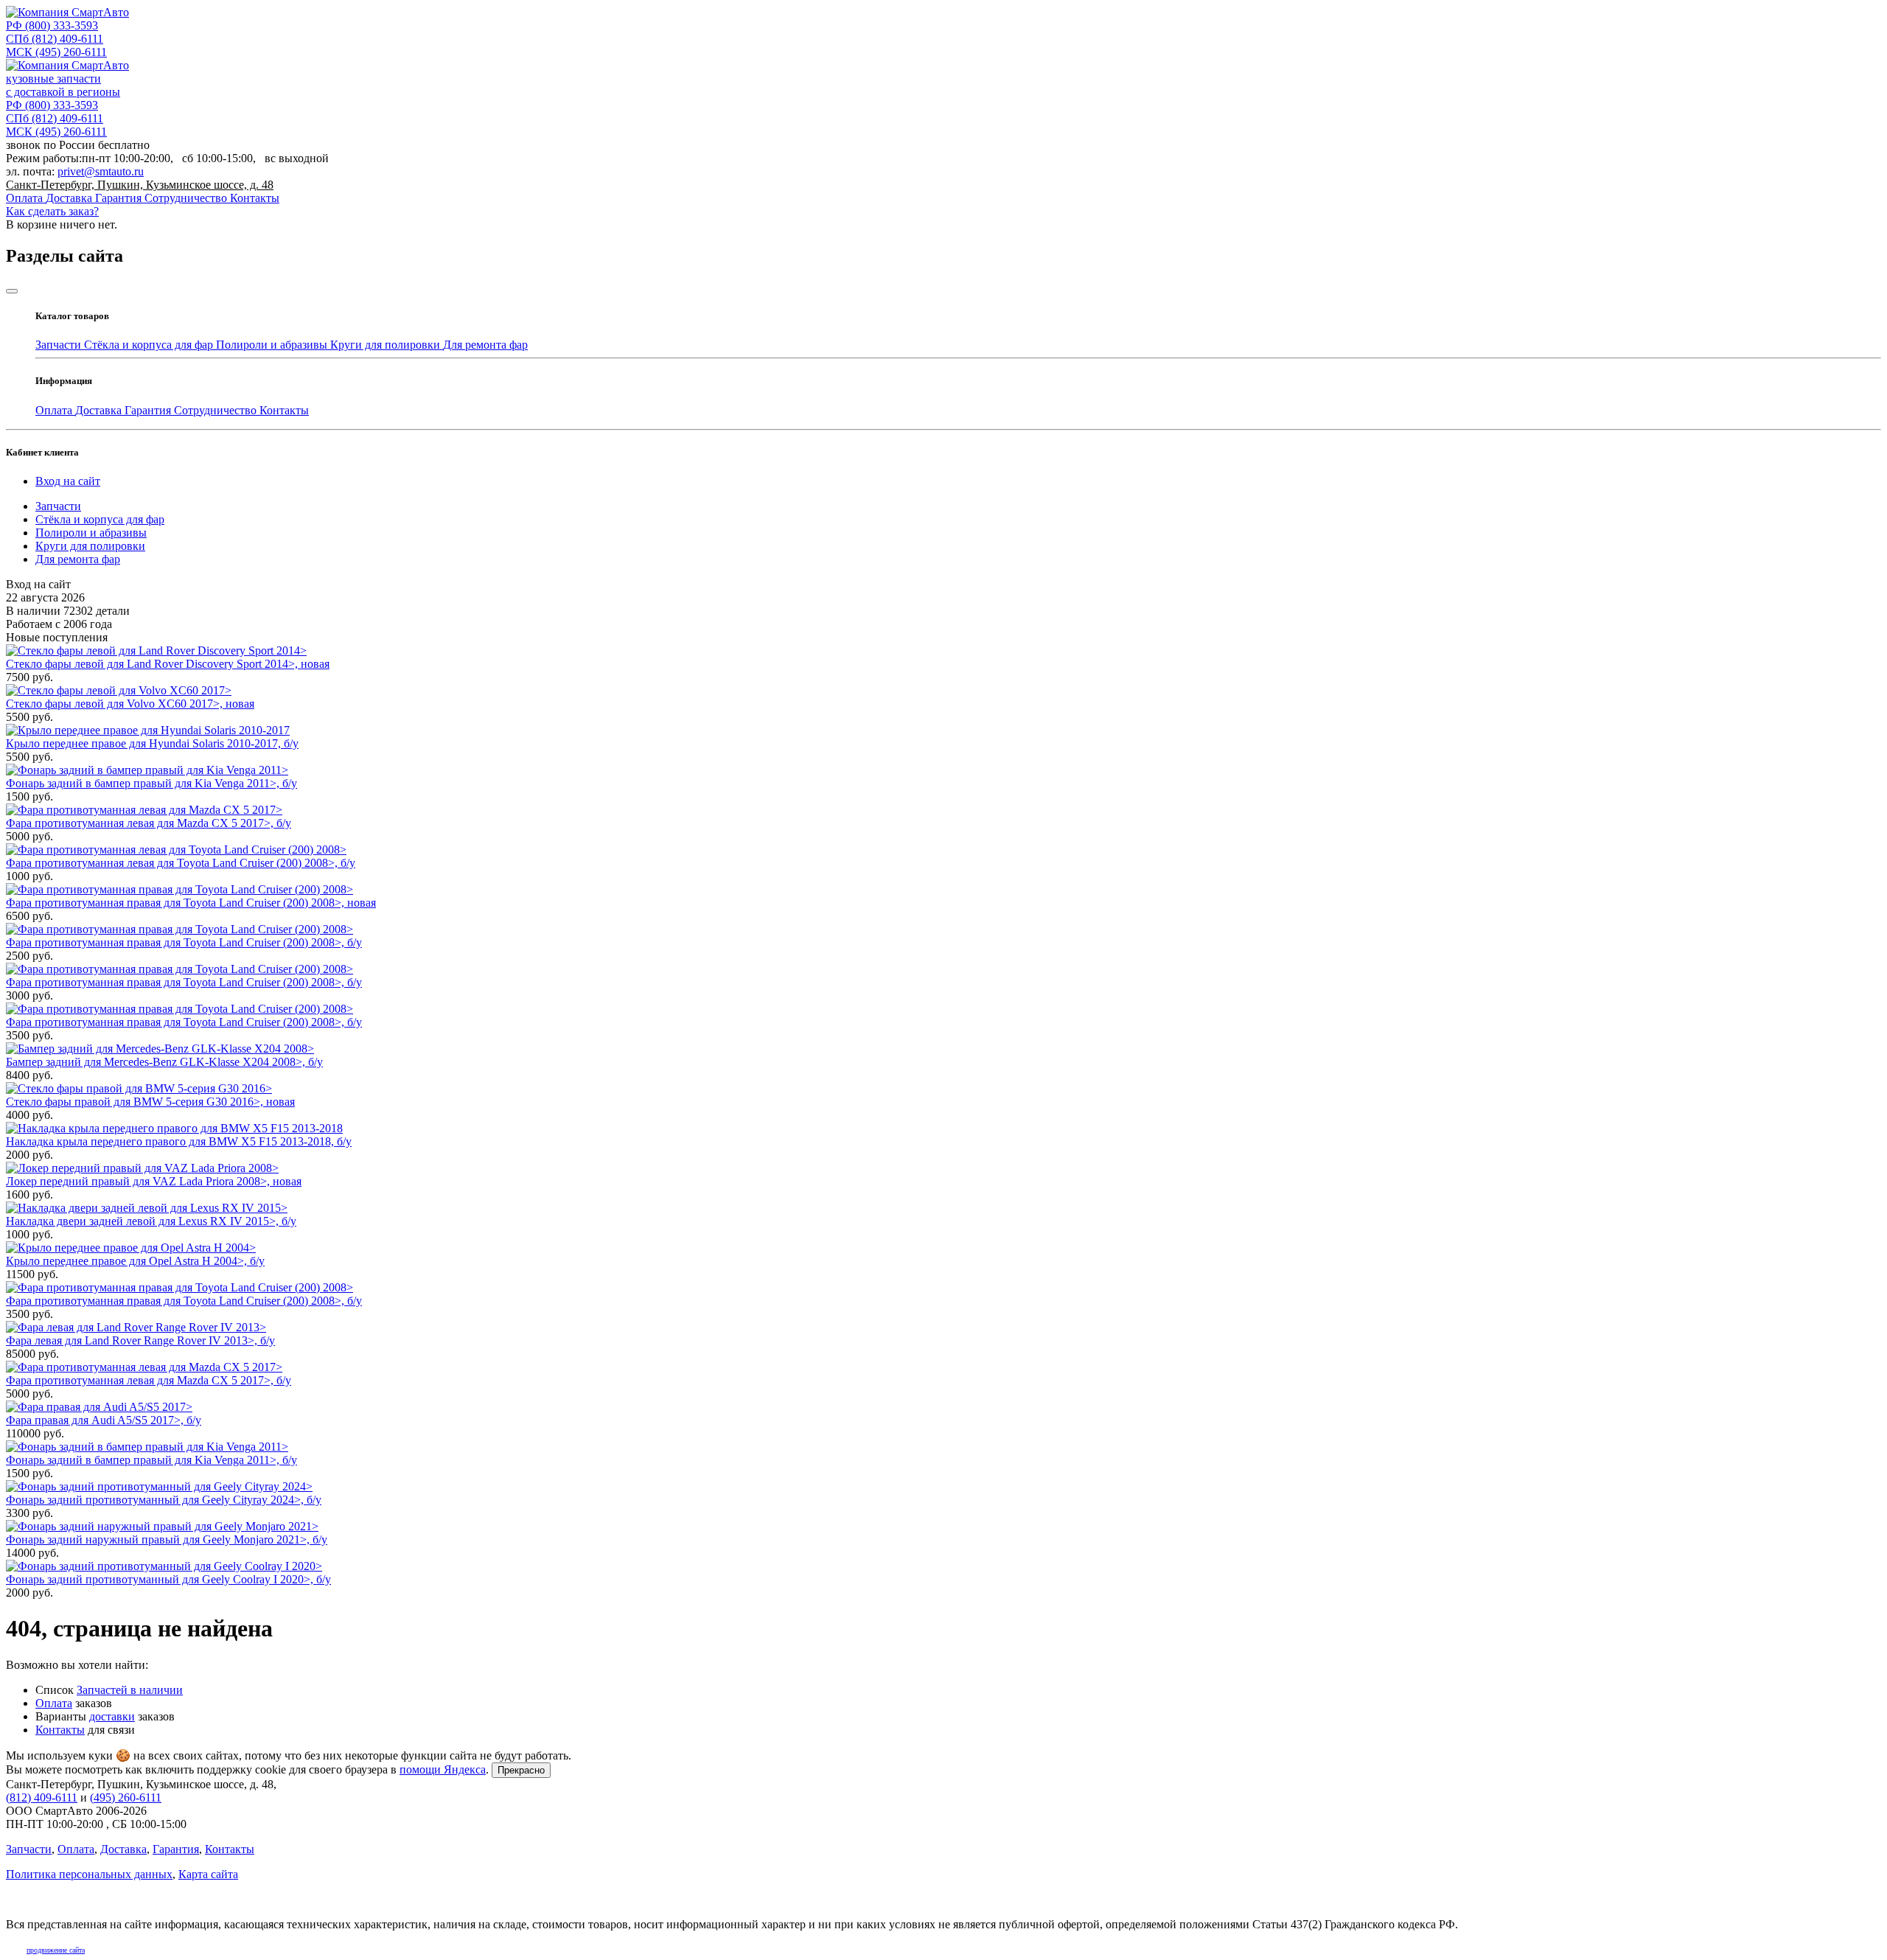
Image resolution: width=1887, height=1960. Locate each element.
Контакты (255, 198)
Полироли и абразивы (273, 345)
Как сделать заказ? (52, 211)
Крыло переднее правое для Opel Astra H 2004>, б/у (135, 1261)
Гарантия (120, 198)
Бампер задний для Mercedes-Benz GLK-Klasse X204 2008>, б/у (164, 1062)
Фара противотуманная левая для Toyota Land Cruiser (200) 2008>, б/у (181, 863)
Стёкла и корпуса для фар (150, 345)
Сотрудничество (187, 198)
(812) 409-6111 (55, 39)
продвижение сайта (56, 1950)
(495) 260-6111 (56, 52)
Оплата (26, 198)
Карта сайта (208, 1874)
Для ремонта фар (485, 345)
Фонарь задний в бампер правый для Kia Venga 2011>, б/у (151, 783)
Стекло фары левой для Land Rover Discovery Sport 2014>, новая (168, 664)
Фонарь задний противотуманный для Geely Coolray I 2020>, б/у (168, 1579)
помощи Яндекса (443, 1769)
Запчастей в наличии (130, 1690)
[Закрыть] (12, 291)
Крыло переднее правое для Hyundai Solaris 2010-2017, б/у (152, 743)
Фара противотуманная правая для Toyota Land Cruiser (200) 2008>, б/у (184, 942)
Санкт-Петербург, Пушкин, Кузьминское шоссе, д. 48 (140, 185)
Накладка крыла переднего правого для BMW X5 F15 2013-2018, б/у (179, 1141)
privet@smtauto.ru (101, 171)
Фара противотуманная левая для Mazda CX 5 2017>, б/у (149, 823)
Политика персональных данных (89, 1874)
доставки (112, 1716)
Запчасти (60, 345)
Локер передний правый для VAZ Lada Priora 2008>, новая (154, 1181)
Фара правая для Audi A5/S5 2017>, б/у (104, 1420)
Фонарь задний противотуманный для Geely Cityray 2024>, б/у (164, 1500)
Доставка (70, 198)
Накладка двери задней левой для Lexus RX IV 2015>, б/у (151, 1221)
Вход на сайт (68, 481)
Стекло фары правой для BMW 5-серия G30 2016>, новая (150, 1102)
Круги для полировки (387, 345)
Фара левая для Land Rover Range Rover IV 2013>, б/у (140, 1340)
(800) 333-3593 (52, 25)
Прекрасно (521, 1770)
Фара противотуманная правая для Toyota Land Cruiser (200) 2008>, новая (191, 903)
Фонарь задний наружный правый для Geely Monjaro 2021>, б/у (167, 1539)
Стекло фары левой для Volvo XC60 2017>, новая (130, 704)
